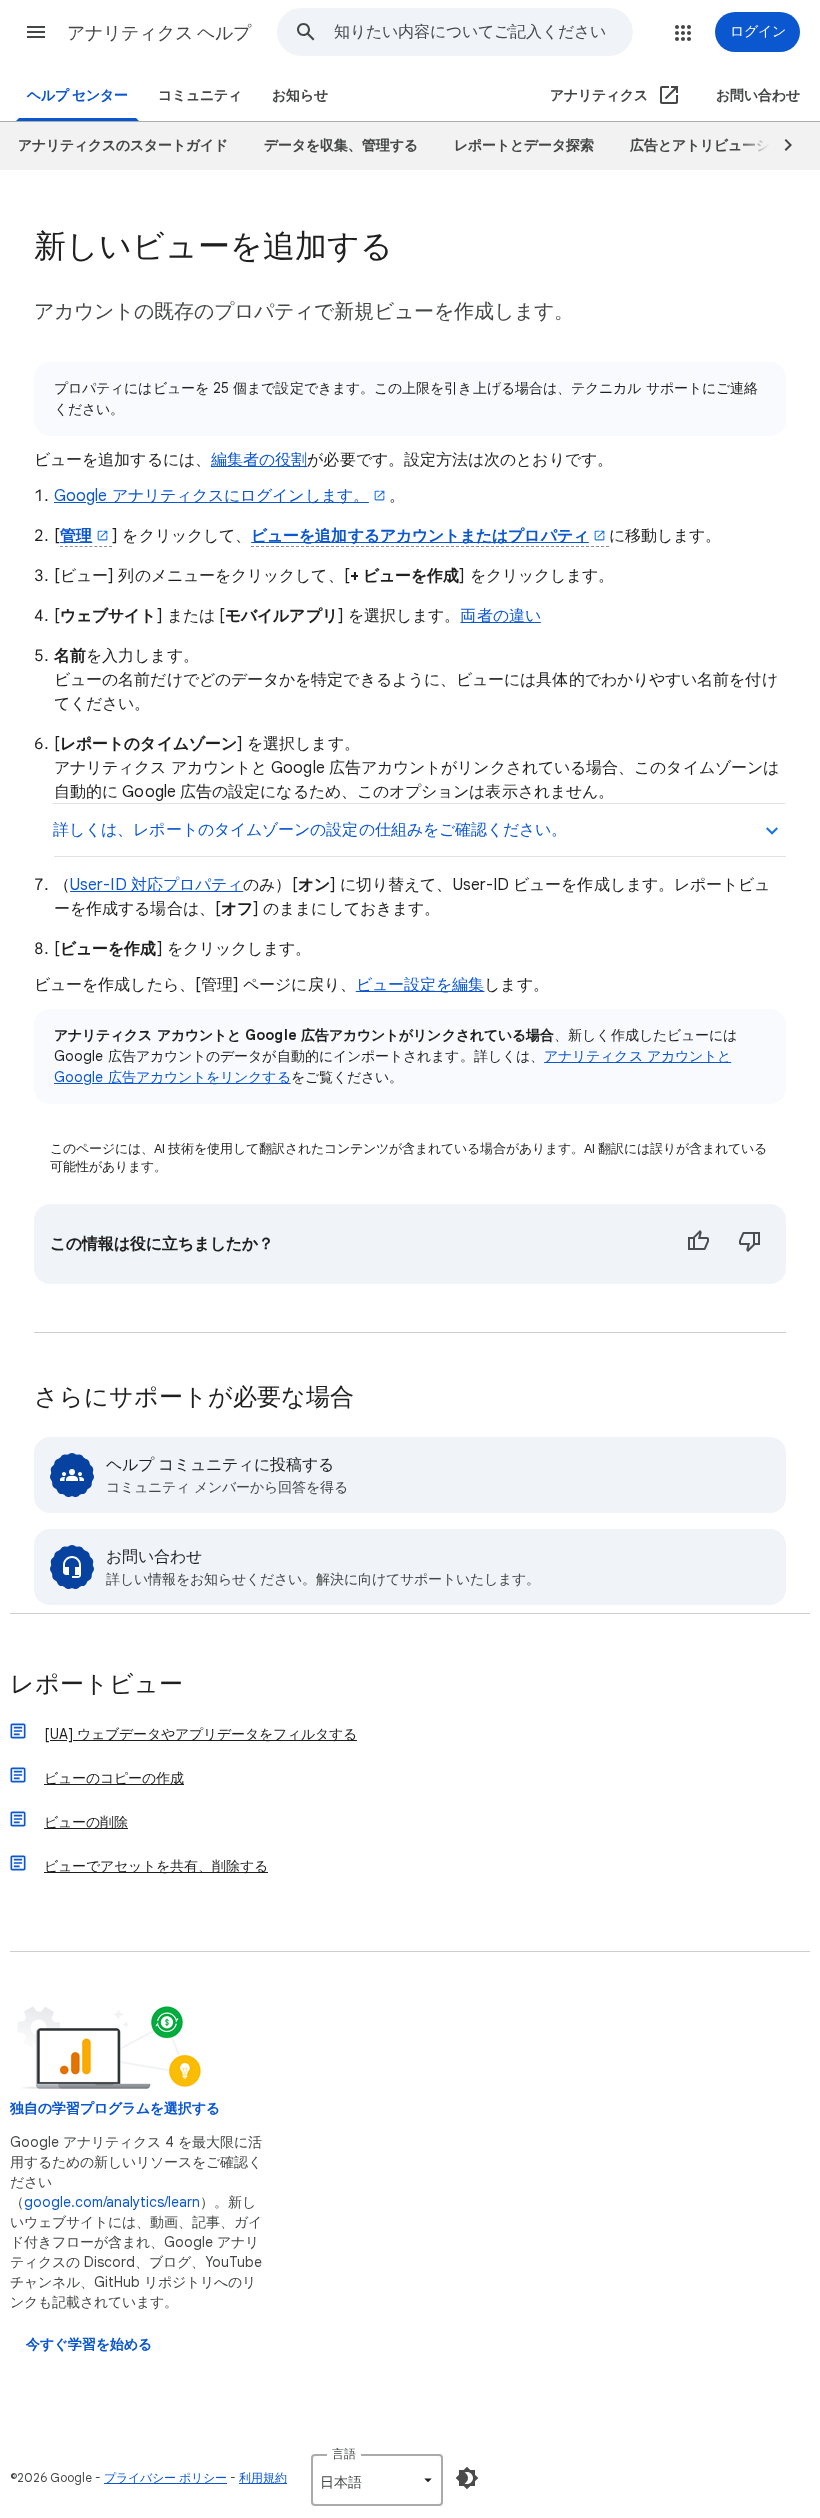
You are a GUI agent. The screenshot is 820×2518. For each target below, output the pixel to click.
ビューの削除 (86, 1822)
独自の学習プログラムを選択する (115, 2108)
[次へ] (779, 146)
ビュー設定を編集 (420, 985)
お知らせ (300, 95)
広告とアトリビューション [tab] (714, 145)
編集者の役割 (259, 460)
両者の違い (500, 616)
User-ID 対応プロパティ (156, 885)
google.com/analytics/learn (112, 2202)
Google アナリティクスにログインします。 (211, 496)
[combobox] (483, 32)
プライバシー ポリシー (165, 2477)
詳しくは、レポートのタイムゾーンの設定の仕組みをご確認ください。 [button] (310, 830)
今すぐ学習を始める (89, 2344)
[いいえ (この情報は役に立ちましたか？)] (750, 1244)
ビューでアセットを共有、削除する (156, 1866)
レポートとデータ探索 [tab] (524, 145)
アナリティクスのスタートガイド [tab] (123, 145)
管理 (76, 536)
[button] (36, 32)
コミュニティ (200, 95)
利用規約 (263, 2477)
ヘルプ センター (77, 95)
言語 (344, 2453)
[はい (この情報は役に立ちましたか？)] (698, 1244)
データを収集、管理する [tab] (341, 145)
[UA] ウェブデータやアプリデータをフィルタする (200, 1734)
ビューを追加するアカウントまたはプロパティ (420, 536)
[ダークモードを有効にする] (467, 2478)
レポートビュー (96, 1685)
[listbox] (377, 2480)
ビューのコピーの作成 (114, 1778)
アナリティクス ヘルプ (159, 33)
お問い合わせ (758, 95)
